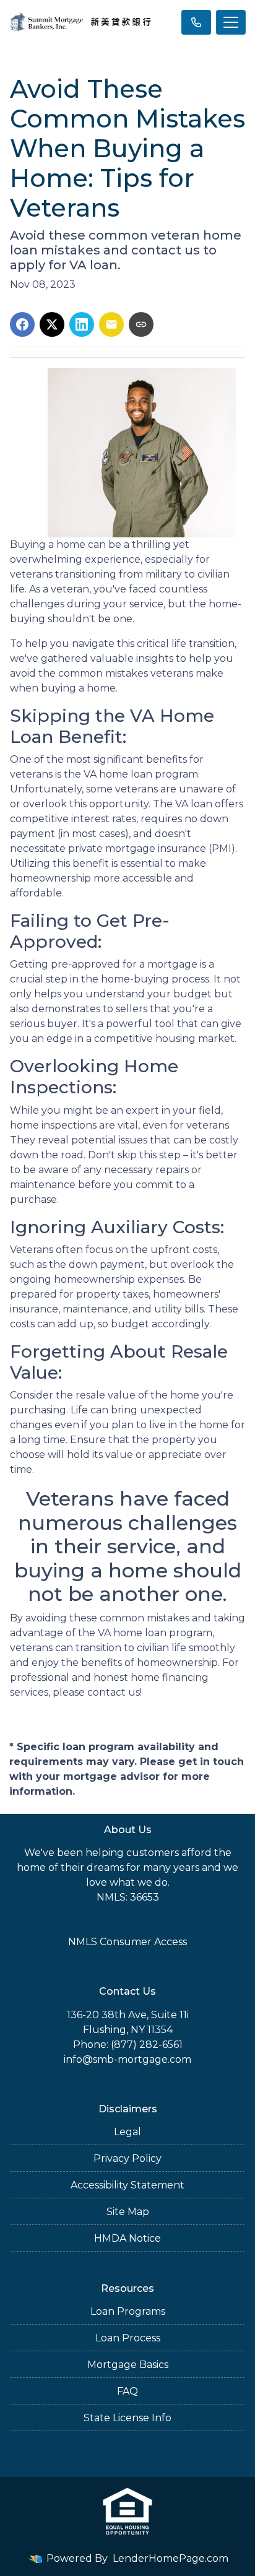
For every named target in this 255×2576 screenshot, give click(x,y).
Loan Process (128, 2338)
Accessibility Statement (127, 2185)
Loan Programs (128, 2311)
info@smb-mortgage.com (127, 2059)
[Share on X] (52, 324)
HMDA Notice (127, 2238)
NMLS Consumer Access (127, 1942)
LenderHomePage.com (171, 2558)
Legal (127, 2132)
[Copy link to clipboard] (141, 324)
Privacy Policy (127, 2158)
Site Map (128, 2212)
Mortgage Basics (128, 2365)
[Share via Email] (111, 324)
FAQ (127, 2391)
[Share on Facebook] (22, 324)
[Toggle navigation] (231, 22)
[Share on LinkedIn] (82, 324)
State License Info (127, 2418)
